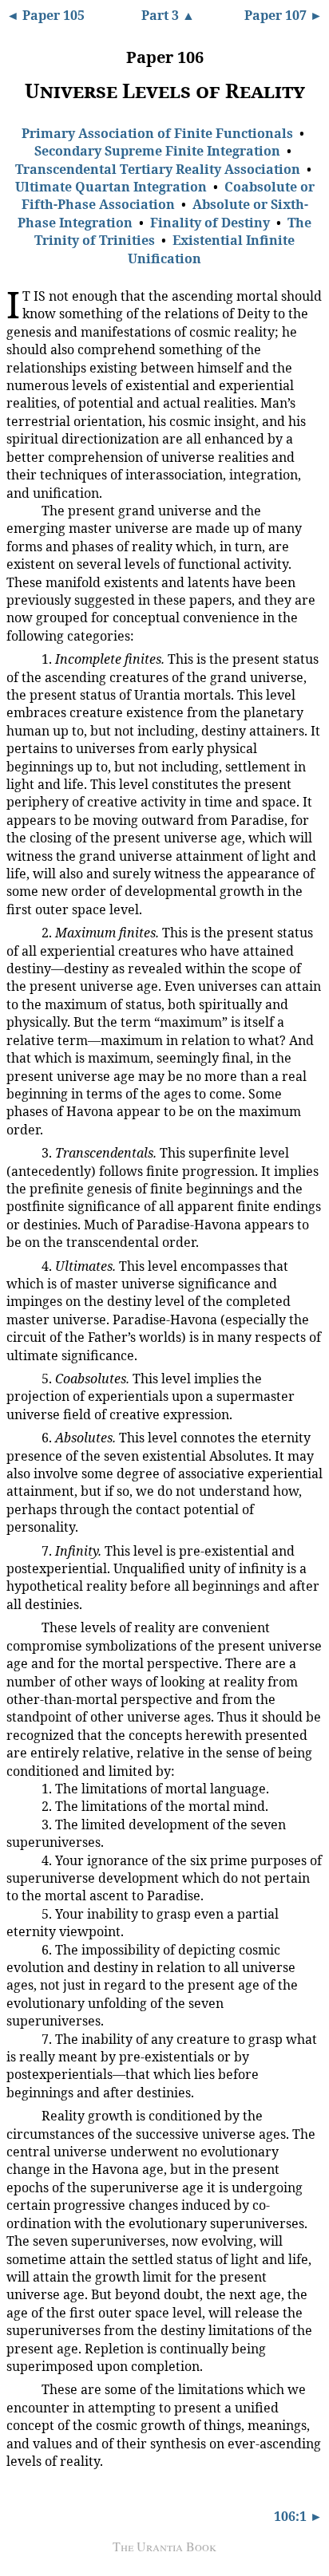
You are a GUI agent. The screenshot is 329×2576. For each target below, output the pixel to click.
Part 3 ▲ (168, 15)
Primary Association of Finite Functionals (157, 133)
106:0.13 (23, 1823)
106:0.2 (21, 510)
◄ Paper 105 (46, 15)
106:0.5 (21, 1152)
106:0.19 (23, 2388)
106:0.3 (21, 658)
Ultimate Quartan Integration (111, 187)
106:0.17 (23, 2037)
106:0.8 (21, 1437)
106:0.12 (23, 1805)
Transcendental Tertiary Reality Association (158, 169)
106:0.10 (23, 1626)
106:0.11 (23, 1787)
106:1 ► (298, 2516)
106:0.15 (23, 1912)
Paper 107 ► (283, 15)
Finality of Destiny (210, 223)
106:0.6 (21, 1265)
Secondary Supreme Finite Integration (157, 151)
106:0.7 (21, 1378)
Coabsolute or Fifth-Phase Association (168, 195)
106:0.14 (23, 1858)
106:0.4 (21, 932)
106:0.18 (23, 2114)
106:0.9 (21, 1550)
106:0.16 (23, 1948)
